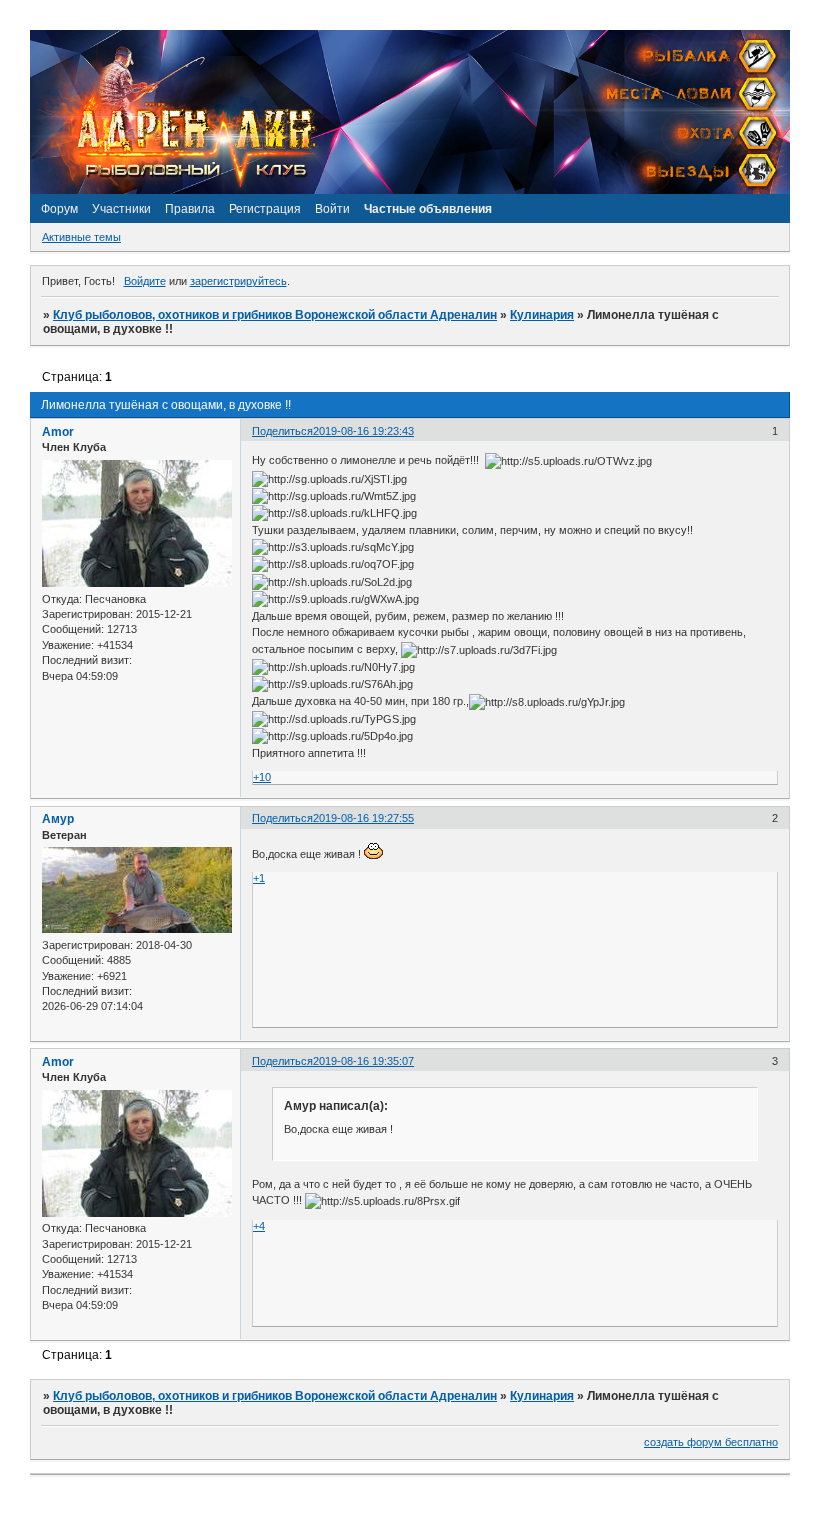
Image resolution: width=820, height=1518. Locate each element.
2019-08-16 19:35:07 (363, 1061)
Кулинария (542, 315)
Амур (58, 819)
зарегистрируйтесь (238, 281)
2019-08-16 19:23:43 (363, 431)
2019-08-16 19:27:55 (363, 818)
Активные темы (81, 237)
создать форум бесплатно (711, 1442)
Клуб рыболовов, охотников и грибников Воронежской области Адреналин (275, 315)
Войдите (145, 281)
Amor (58, 432)
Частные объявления (428, 209)
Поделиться (282, 431)
